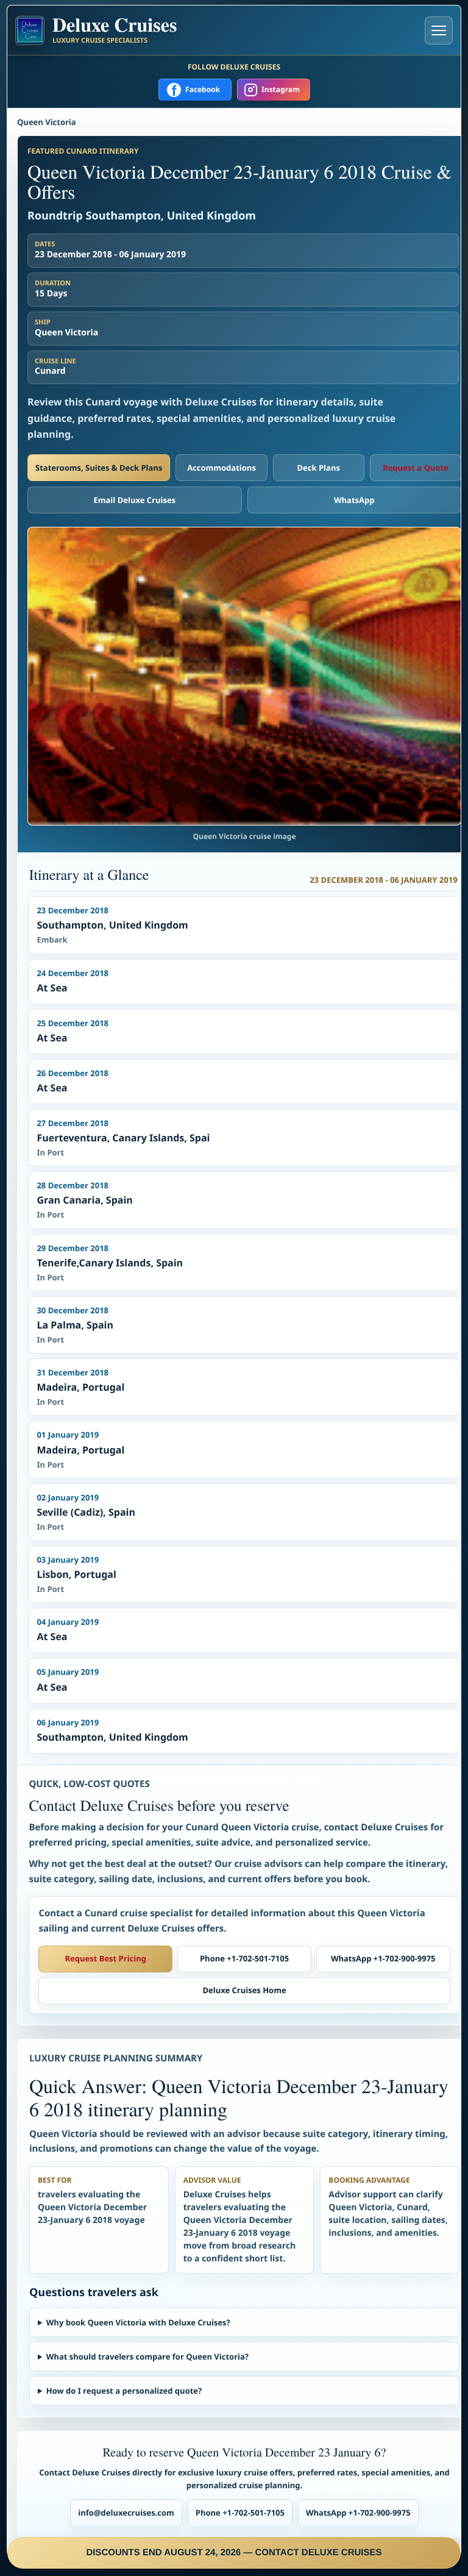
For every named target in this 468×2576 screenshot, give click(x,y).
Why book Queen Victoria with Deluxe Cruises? (138, 2322)
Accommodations (222, 468)
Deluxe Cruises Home (244, 1990)
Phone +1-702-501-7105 (244, 1958)
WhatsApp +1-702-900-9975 (383, 1958)
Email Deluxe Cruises (134, 500)
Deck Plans (318, 468)
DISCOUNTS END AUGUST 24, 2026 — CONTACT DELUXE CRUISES (234, 2553)
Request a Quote (416, 468)
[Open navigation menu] (439, 30)
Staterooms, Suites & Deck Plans (99, 468)
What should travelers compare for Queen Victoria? (147, 2357)
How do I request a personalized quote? (124, 2391)
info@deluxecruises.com (126, 2513)
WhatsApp (354, 500)
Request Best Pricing (106, 1958)
